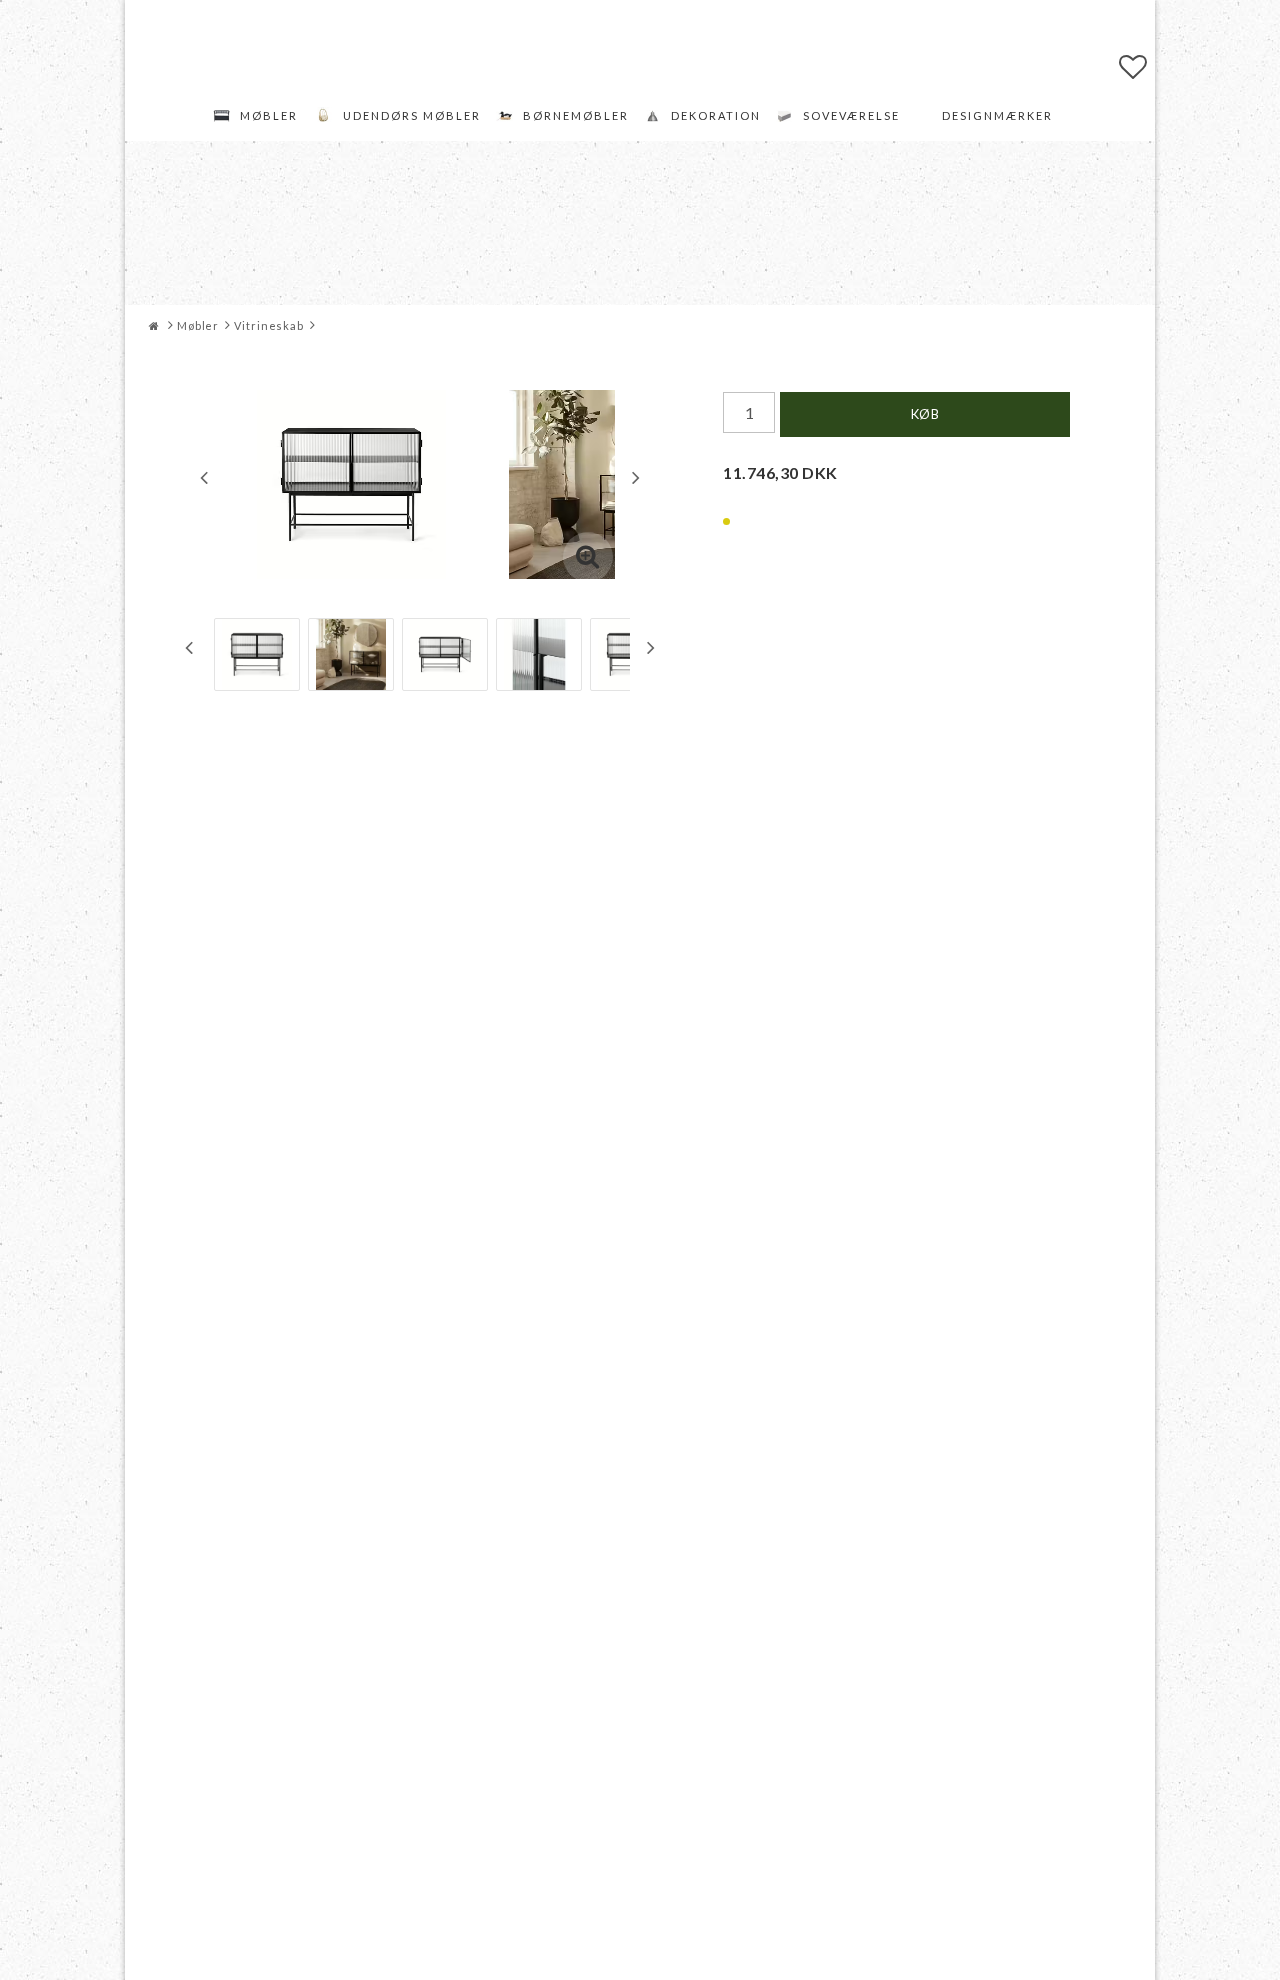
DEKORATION (716, 115)
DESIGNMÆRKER (997, 115)
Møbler (269, 115)
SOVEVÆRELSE (851, 115)
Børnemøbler (576, 115)
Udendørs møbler (412, 115)
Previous (204, 477)
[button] (1133, 66)
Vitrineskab (269, 325)
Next (636, 477)
